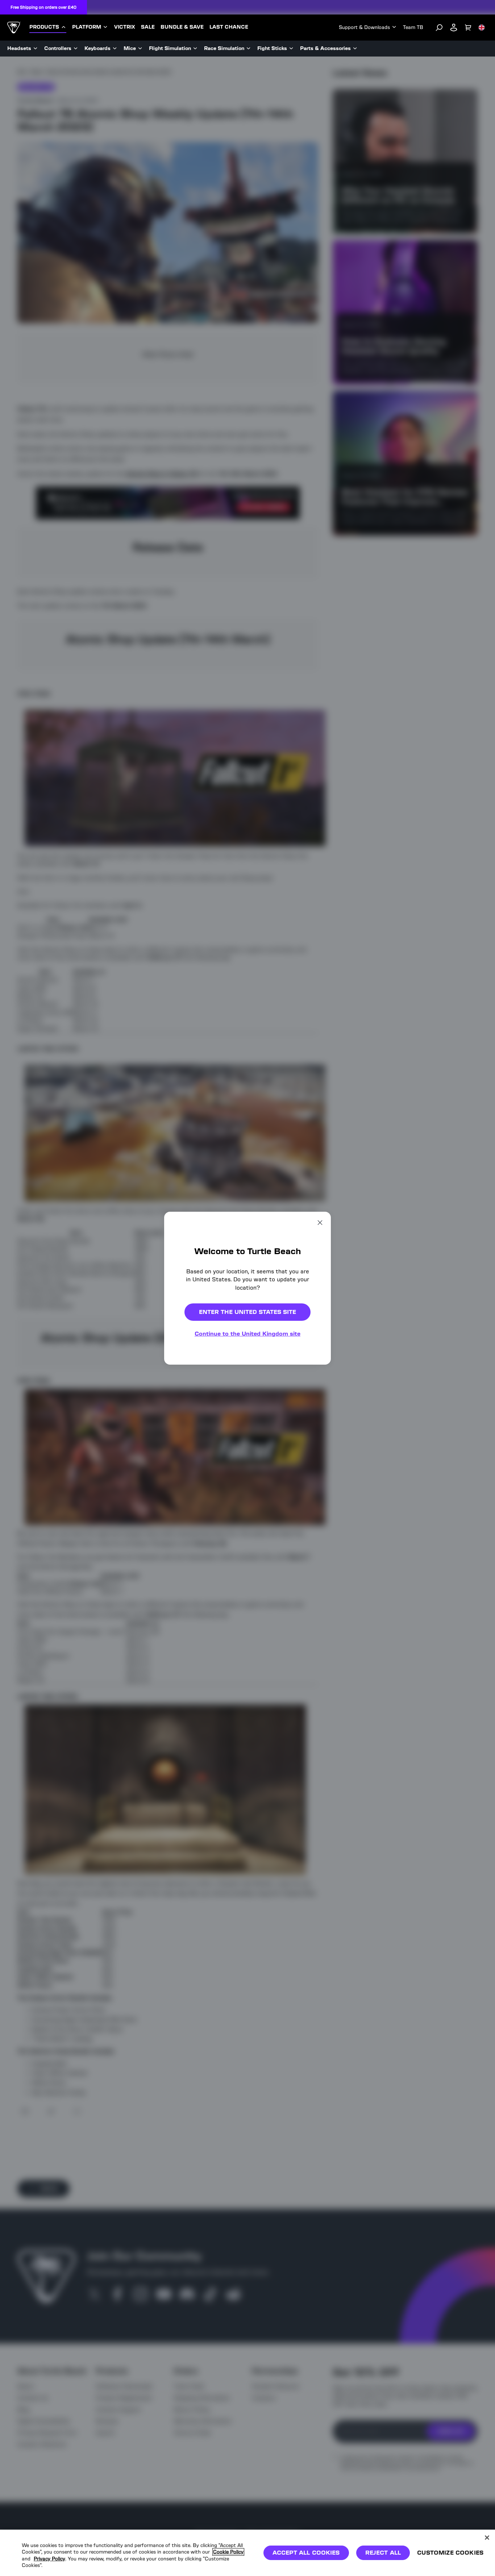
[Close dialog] (320, 1222)
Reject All (383, 2553)
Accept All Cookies (306, 2553)
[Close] (487, 2538)
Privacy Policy (49, 2559)
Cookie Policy (228, 2552)
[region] (247, 2553)
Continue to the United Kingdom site (247, 1334)
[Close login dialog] (315, 1457)
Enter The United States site (247, 1312)
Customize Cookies (450, 2553)
